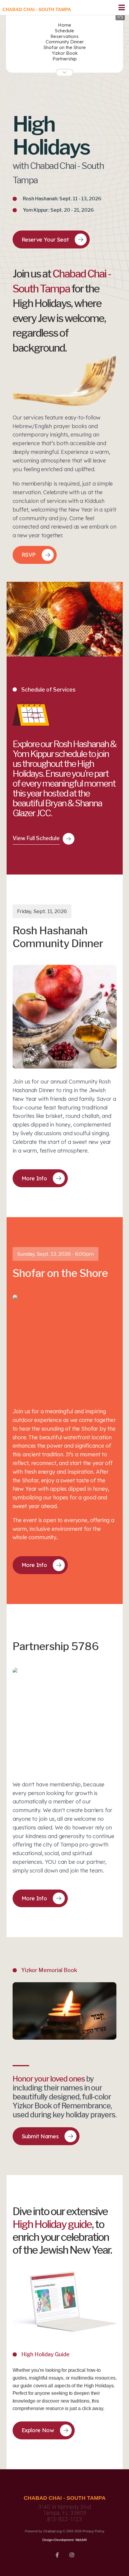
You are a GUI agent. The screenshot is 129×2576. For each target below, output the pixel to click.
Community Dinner (65, 42)
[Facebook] (57, 2554)
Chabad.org (52, 2531)
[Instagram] (72, 2554)
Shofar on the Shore (65, 47)
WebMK (81, 2540)
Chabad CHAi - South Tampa (37, 9)
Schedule (64, 31)
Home (64, 25)
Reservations (64, 36)
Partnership (65, 59)
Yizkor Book (65, 53)
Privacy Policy (93, 2531)
